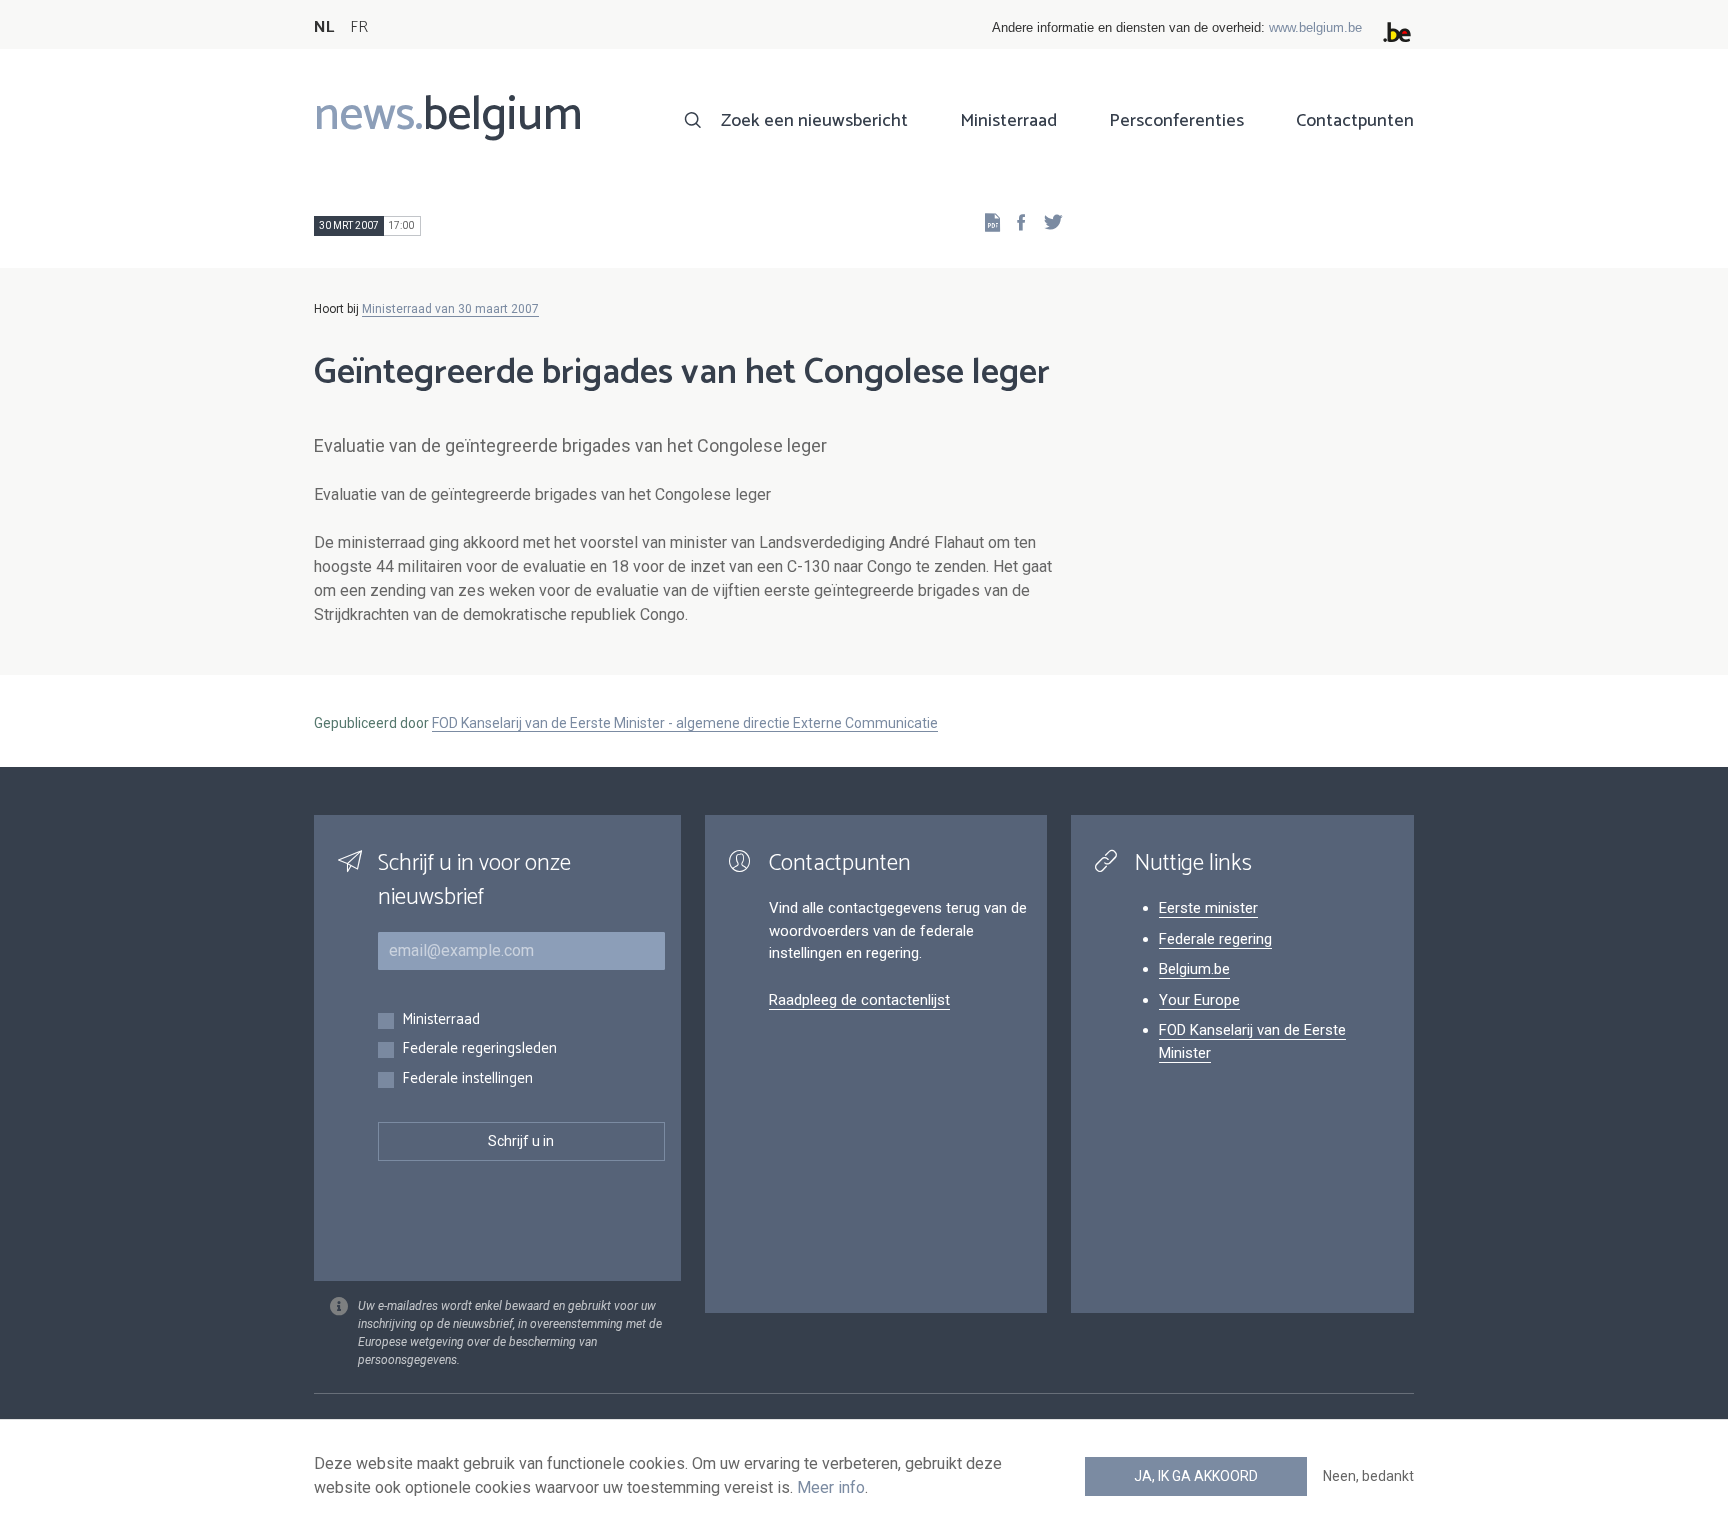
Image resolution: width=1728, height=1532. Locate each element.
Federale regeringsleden (479, 1049)
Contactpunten (1355, 121)
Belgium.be (1194, 969)
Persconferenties (1176, 121)
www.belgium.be (1315, 27)
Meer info (831, 1487)
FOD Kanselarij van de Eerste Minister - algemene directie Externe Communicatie (685, 723)
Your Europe (1199, 1000)
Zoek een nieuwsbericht (814, 121)
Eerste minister (1208, 908)
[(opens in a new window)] (1015, 221)
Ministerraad (1008, 121)
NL (324, 27)
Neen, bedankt (1368, 1476)
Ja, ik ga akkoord (1196, 1476)
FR (359, 27)
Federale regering (1215, 939)
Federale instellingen (467, 1079)
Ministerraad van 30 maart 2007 (450, 309)
